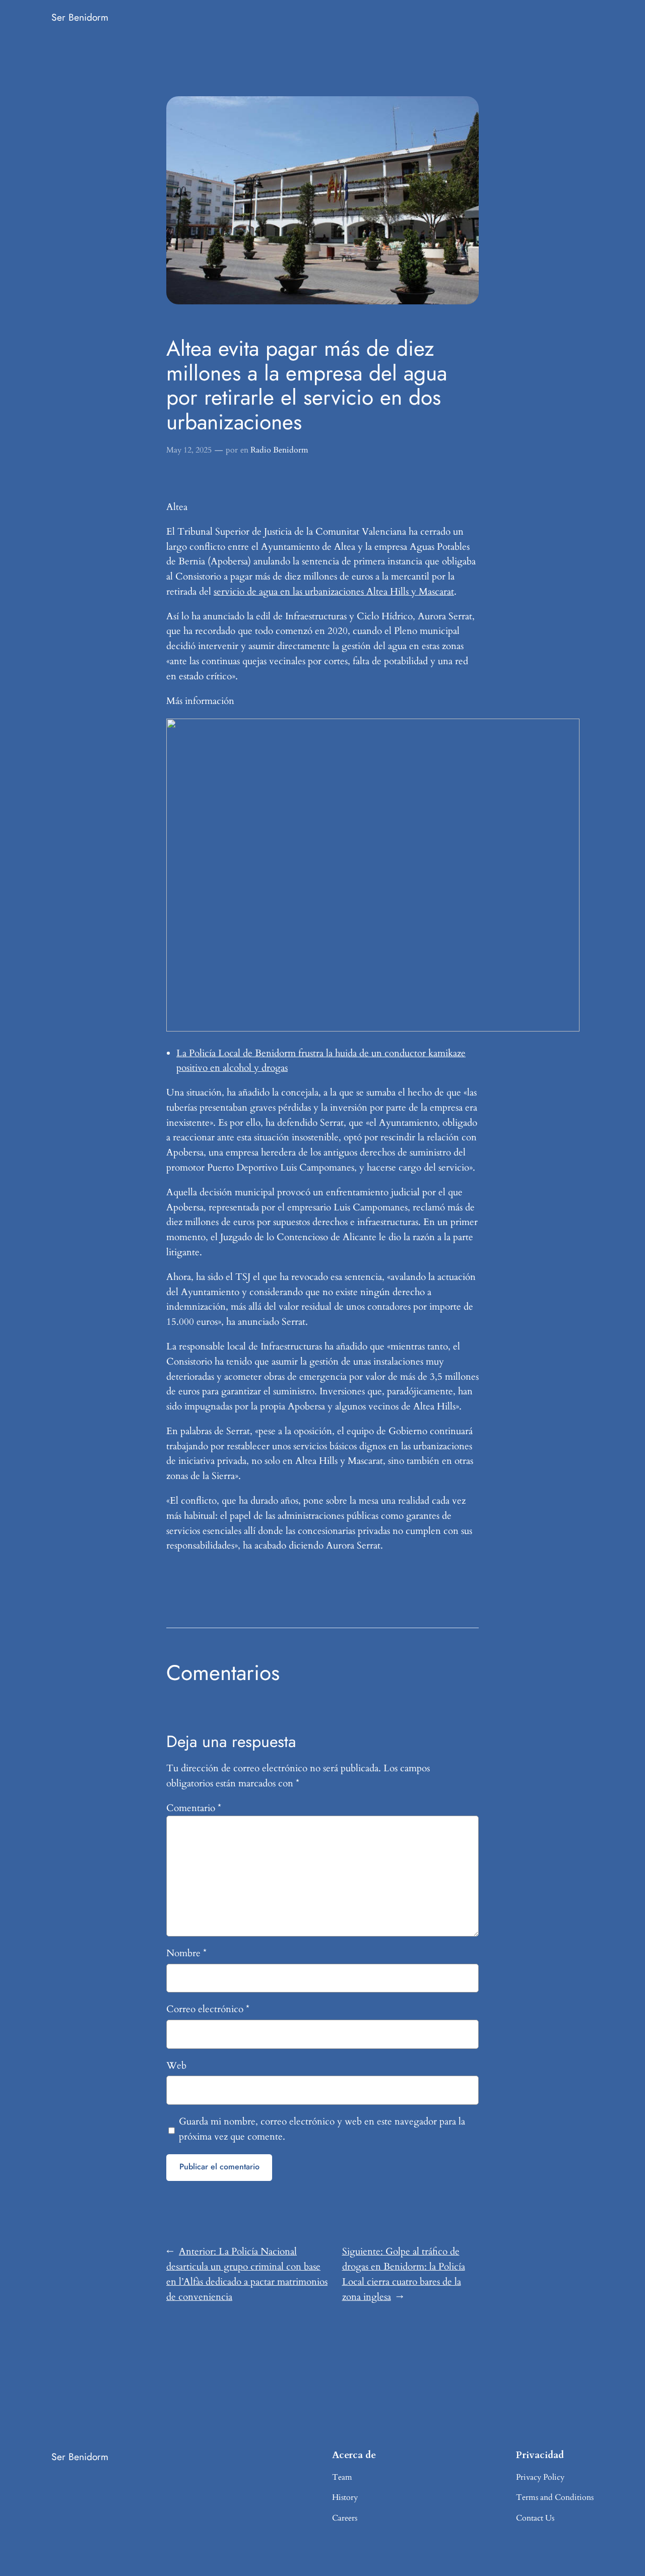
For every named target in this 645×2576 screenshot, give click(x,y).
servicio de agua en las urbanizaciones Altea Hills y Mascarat (334, 592)
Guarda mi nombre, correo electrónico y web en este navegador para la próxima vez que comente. (322, 2129)
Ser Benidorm (80, 17)
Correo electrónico (208, 2009)
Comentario (194, 1808)
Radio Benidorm (279, 450)
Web (176, 2066)
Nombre (186, 1953)
